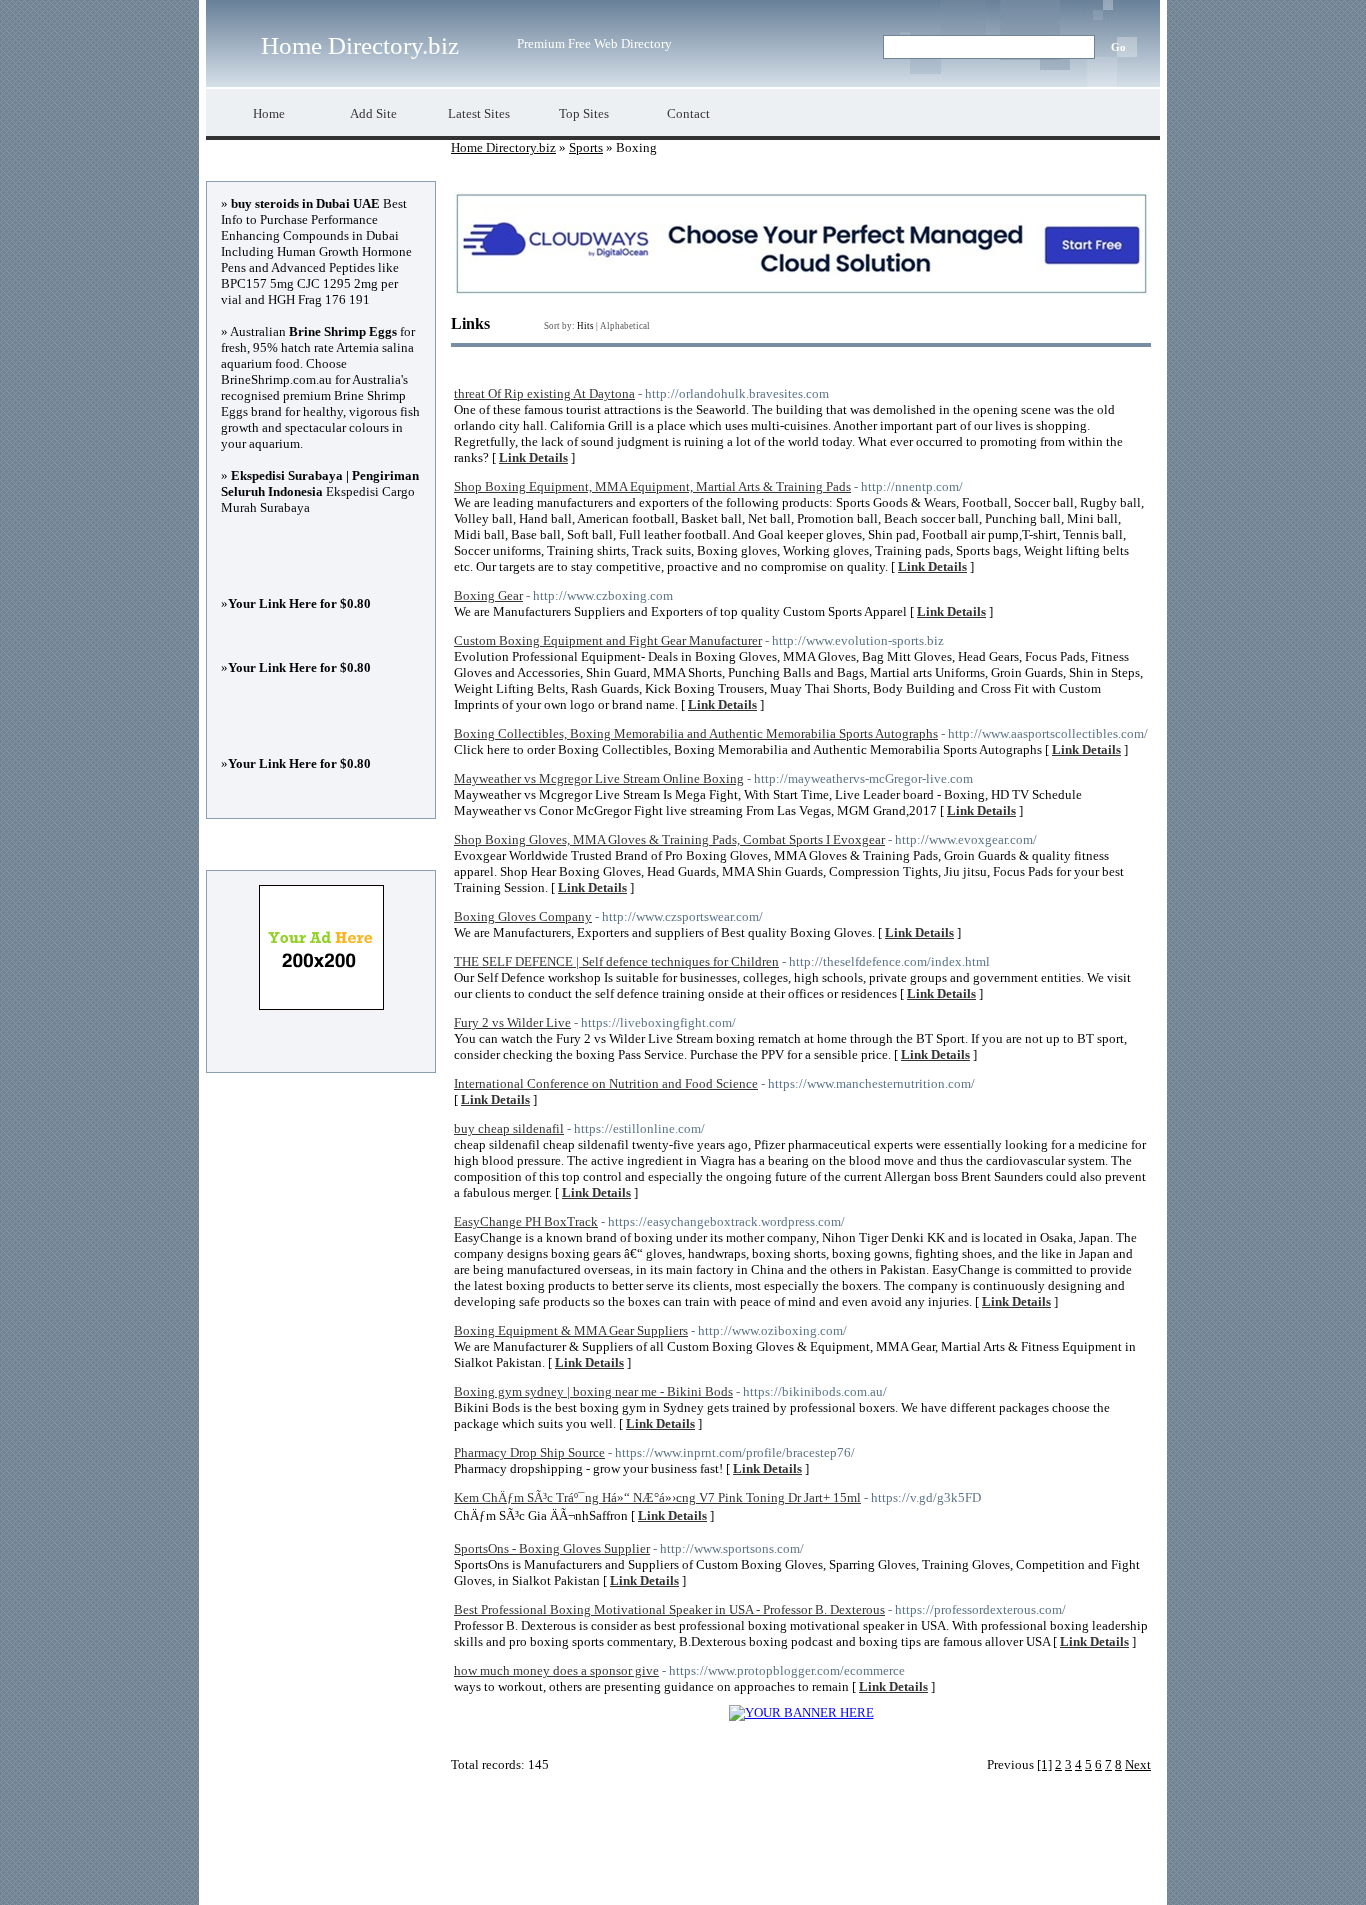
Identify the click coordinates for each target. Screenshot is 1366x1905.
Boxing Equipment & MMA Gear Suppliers (571, 1330)
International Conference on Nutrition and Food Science (606, 1083)
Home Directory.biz (360, 45)
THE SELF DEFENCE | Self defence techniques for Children (616, 961)
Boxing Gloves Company (523, 916)
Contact (688, 113)
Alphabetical (625, 326)
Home (269, 113)
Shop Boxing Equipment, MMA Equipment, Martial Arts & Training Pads (652, 486)
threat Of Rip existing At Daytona (544, 393)
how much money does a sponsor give (556, 1670)
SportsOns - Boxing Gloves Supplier (552, 1548)
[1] (1044, 1764)
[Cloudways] (801, 290)
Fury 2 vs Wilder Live (512, 1022)
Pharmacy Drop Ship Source (529, 1452)
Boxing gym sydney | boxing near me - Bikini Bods (593, 1391)
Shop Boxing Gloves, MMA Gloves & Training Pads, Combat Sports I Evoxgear (669, 839)
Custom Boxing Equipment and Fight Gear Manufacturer (608, 640)
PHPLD (768, 1875)
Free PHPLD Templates (915, 1875)
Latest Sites (479, 113)
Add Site (373, 113)
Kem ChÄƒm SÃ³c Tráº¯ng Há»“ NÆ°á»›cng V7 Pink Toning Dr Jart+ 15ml (657, 1497)
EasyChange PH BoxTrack (526, 1221)
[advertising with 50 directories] (801, 1712)
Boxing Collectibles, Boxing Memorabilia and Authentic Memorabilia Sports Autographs (696, 733)
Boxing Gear (488, 595)
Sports (586, 147)
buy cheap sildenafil (509, 1128)
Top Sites (584, 113)
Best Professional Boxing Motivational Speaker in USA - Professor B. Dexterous (669, 1609)
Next (1138, 1764)
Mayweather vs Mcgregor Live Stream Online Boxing (599, 778)
